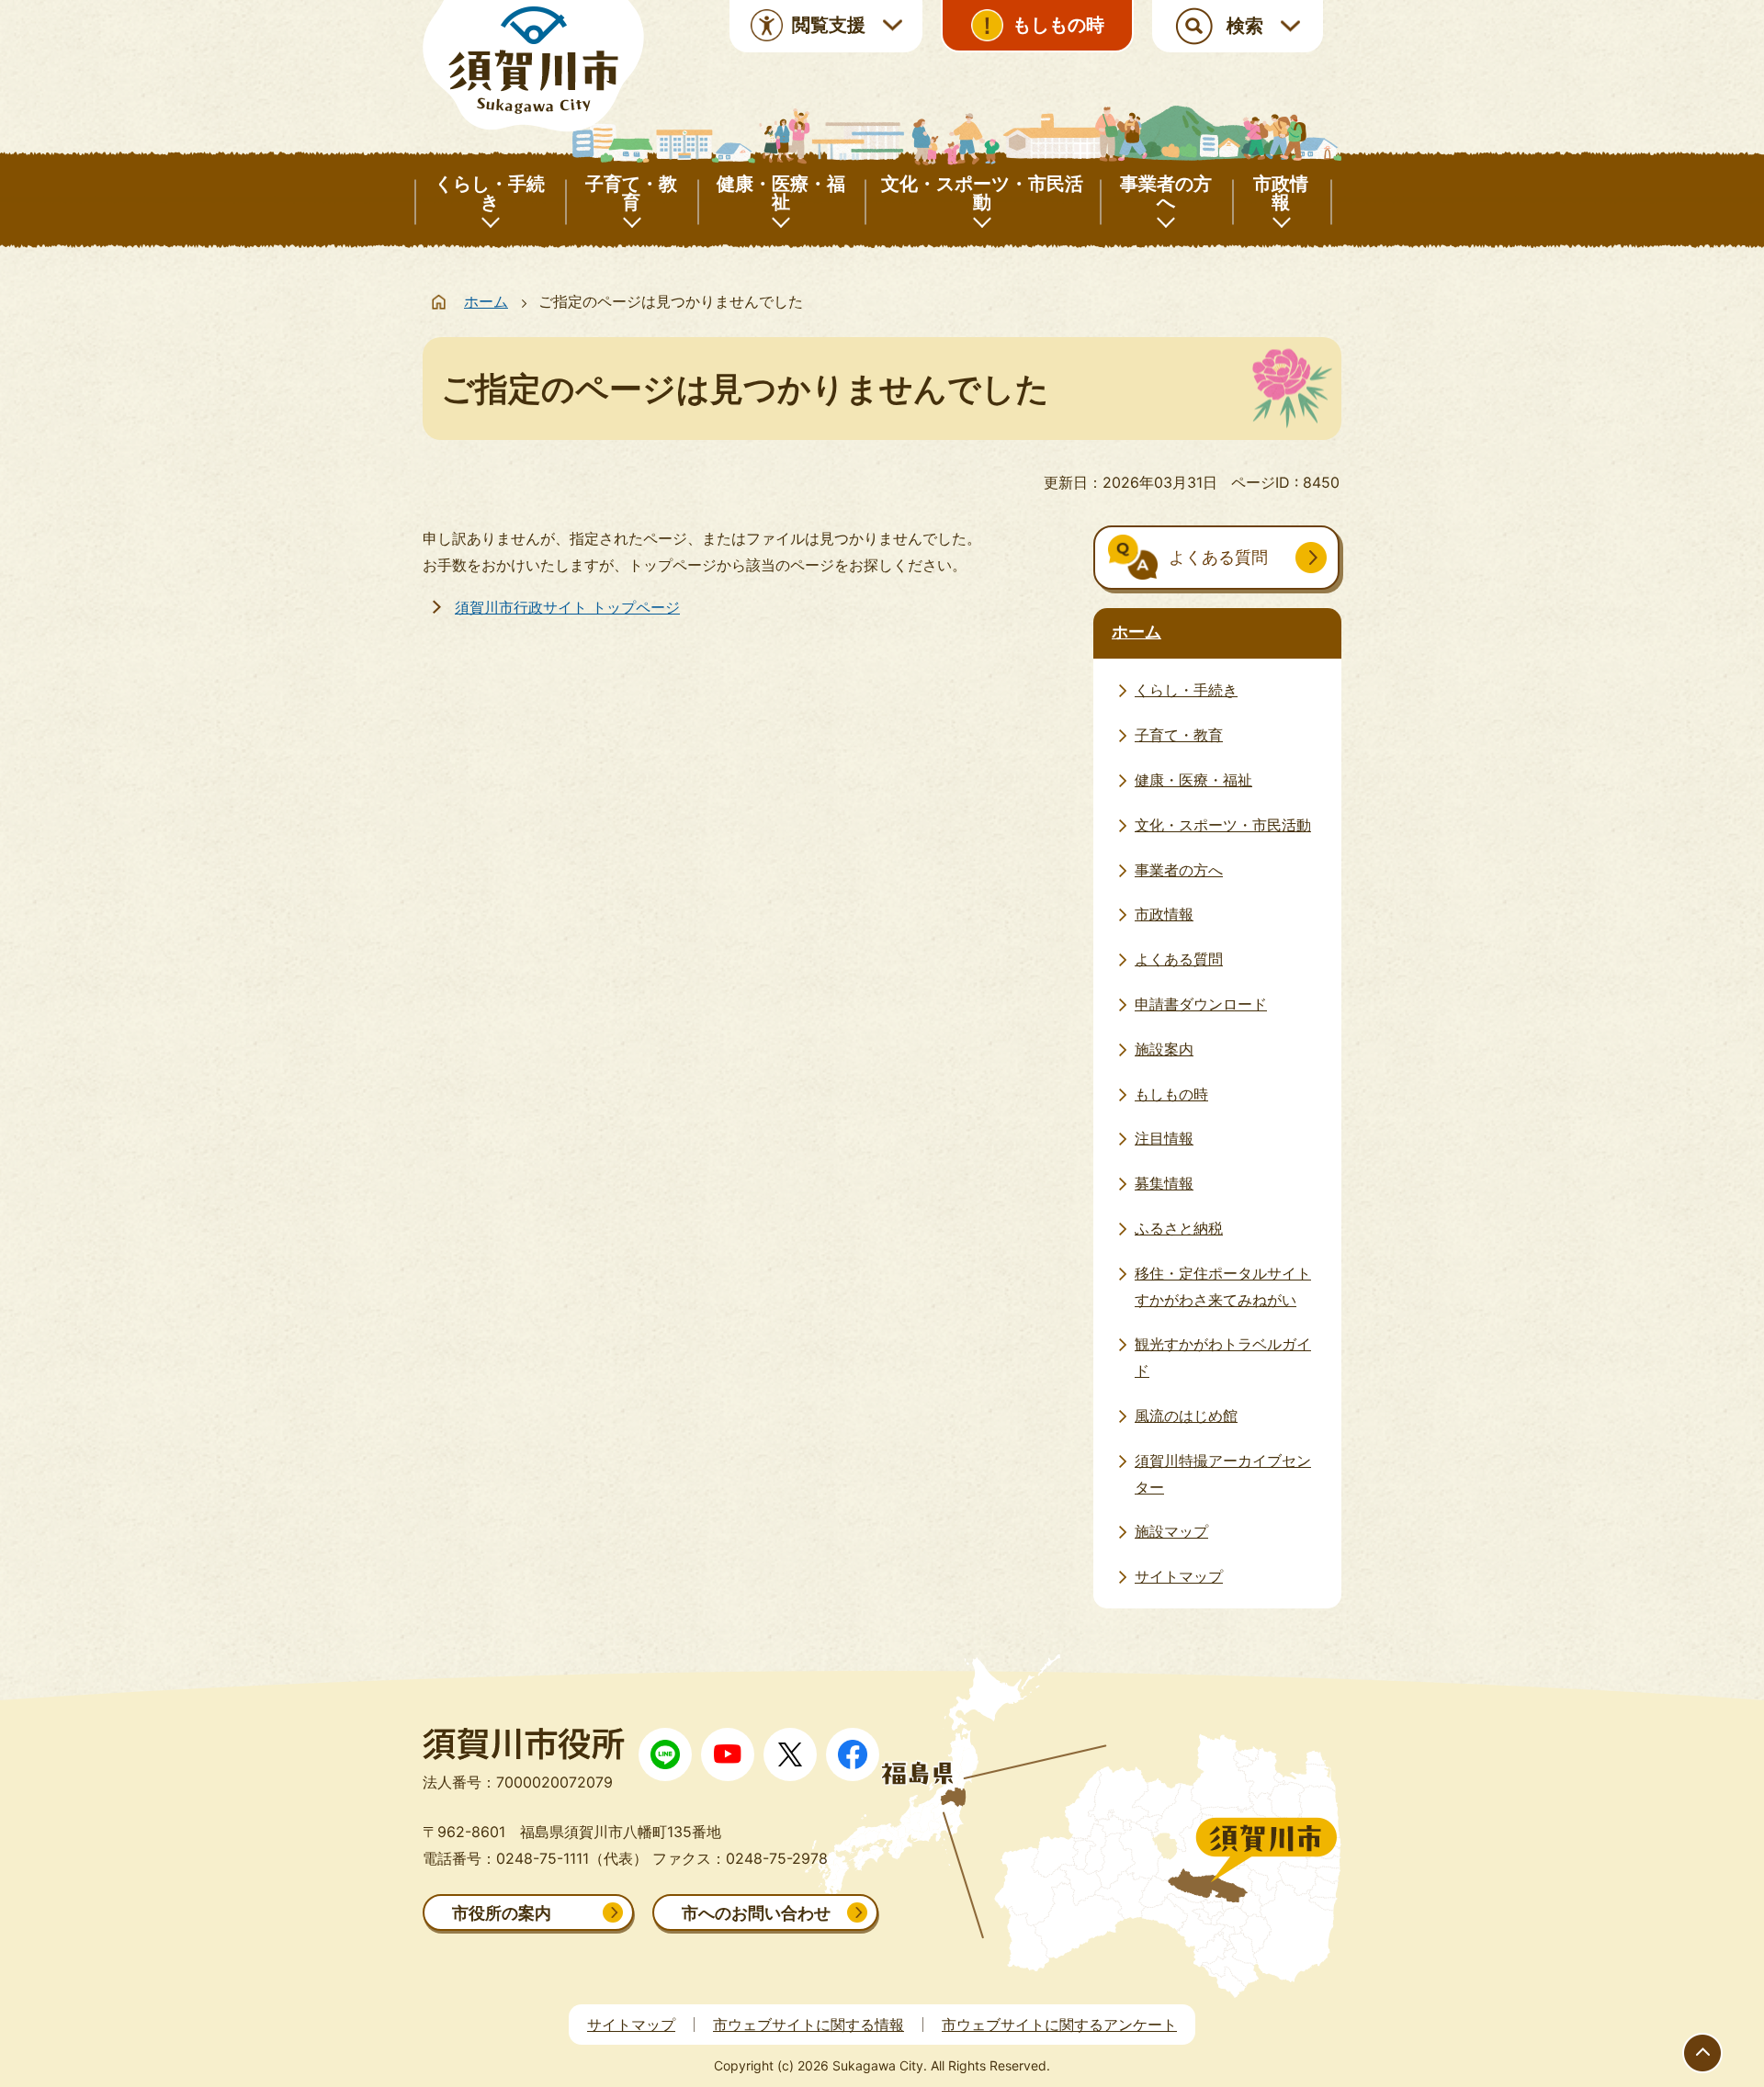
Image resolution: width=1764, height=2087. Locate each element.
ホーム (486, 301)
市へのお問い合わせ (756, 1913)
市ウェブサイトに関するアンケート (1059, 2025)
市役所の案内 (502, 1913)
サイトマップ (631, 2025)
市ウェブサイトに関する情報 (808, 2025)
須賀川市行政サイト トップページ (567, 607)
